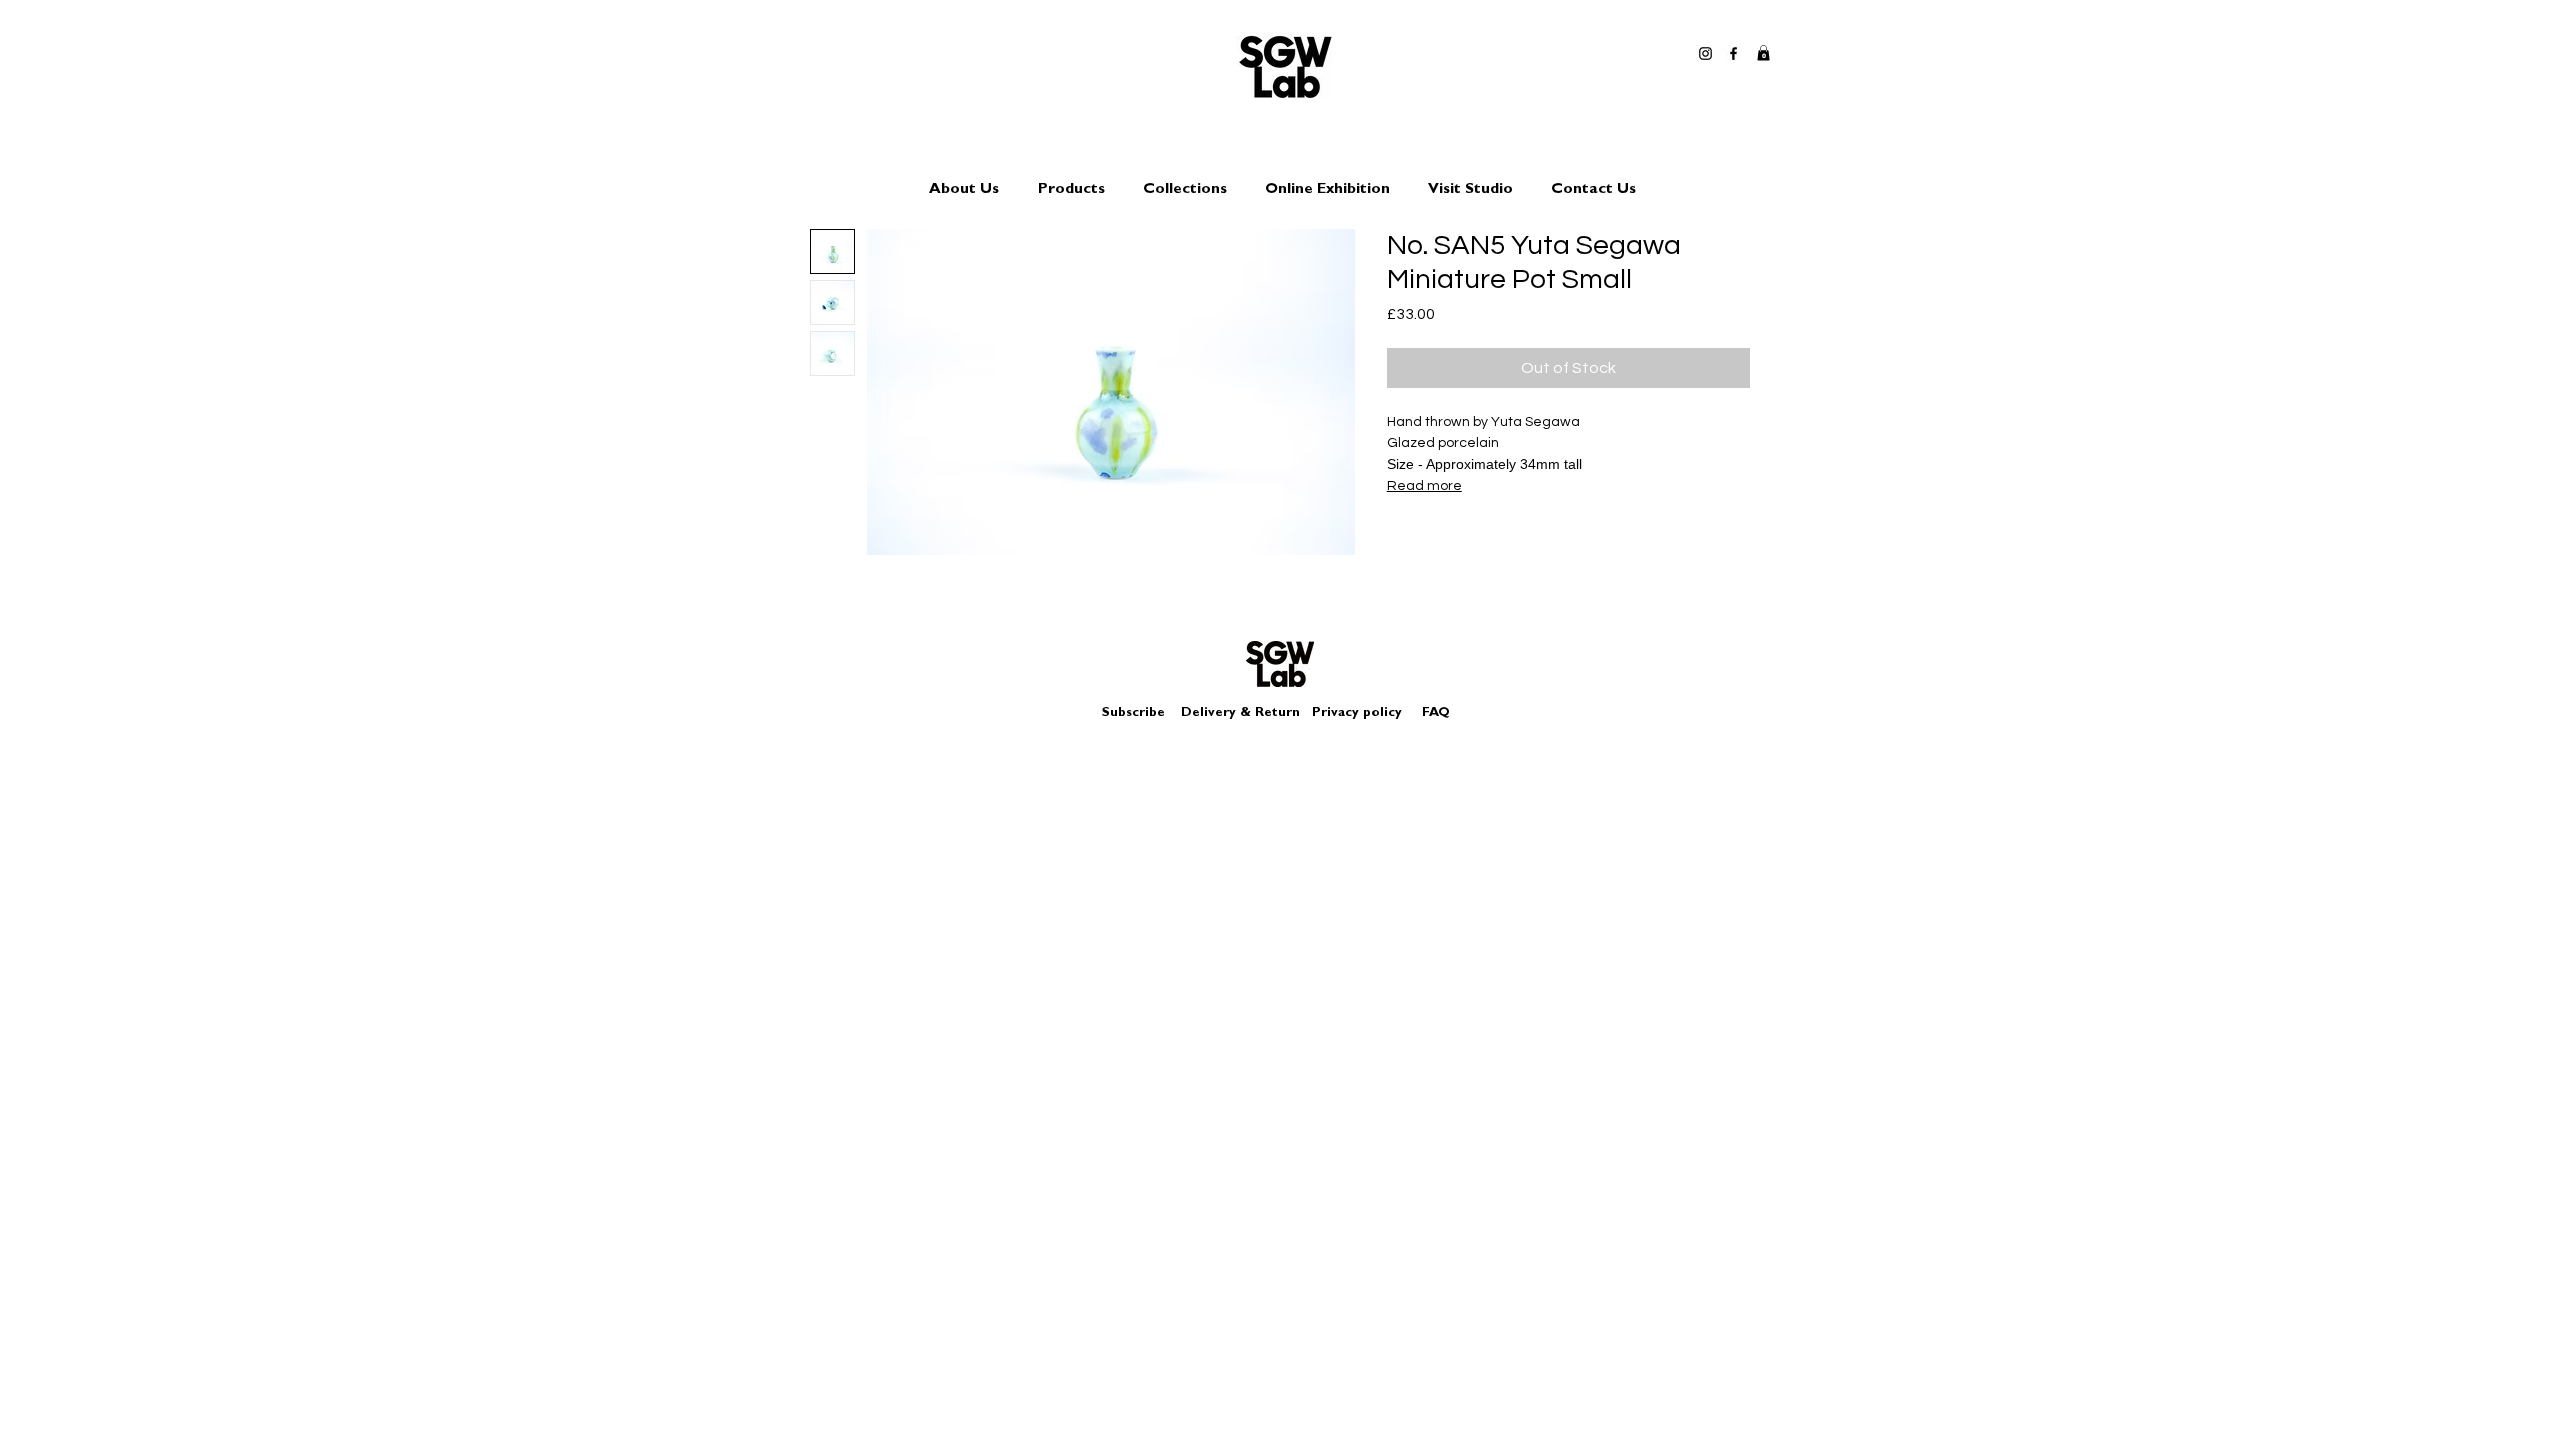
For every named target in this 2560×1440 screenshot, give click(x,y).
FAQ (1436, 713)
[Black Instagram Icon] (1705, 53)
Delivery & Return (1240, 713)
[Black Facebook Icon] (1733, 53)
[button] (1763, 53)
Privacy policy (1365, 713)
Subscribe (1133, 713)
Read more (1424, 486)
